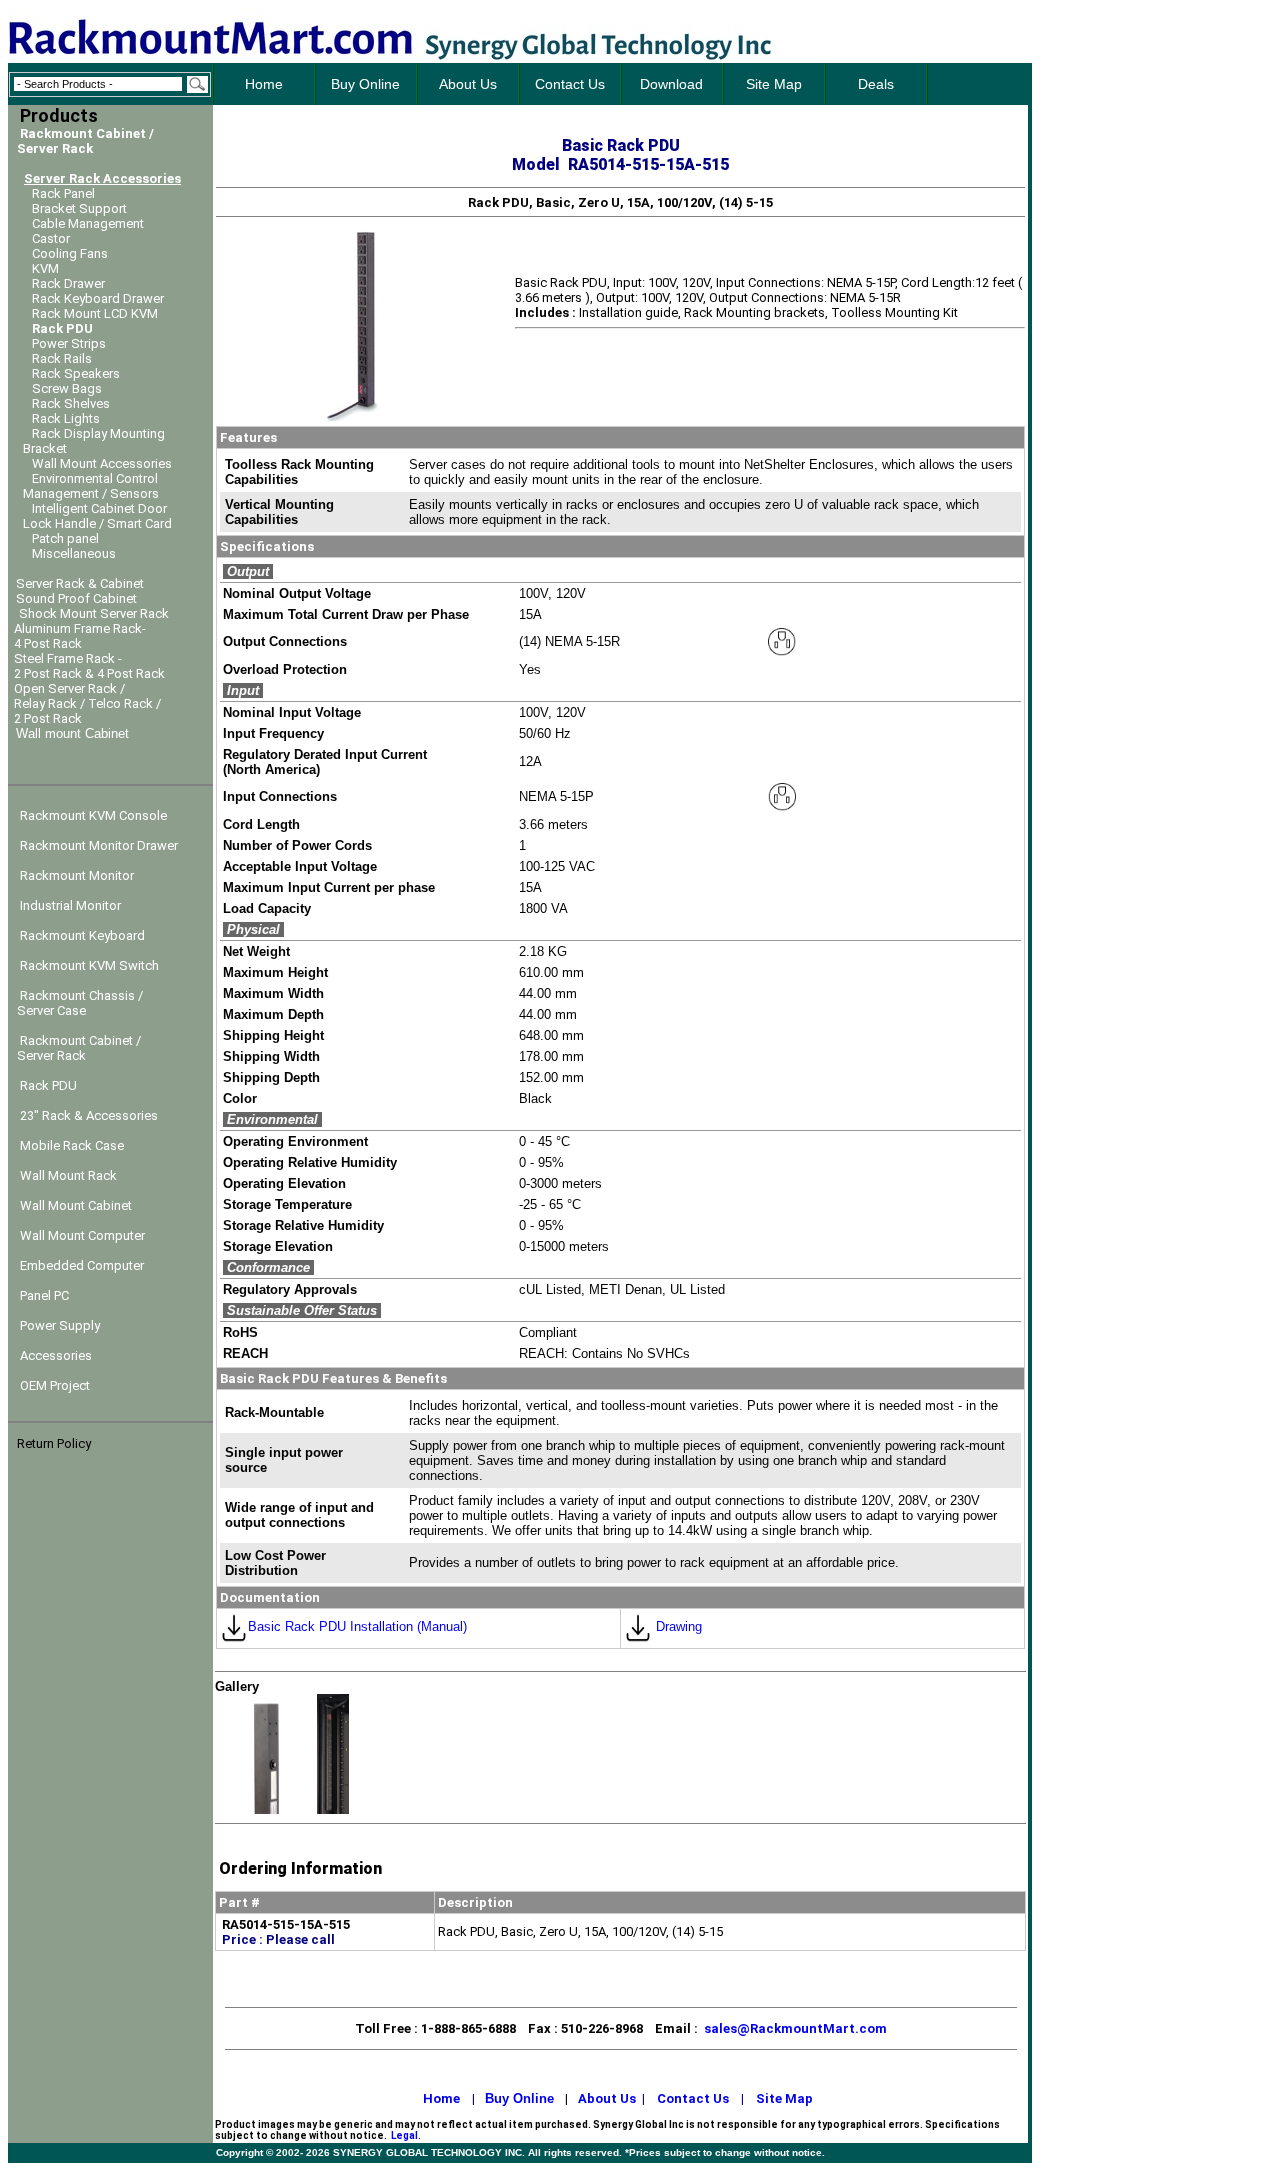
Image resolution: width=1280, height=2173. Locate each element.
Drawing (677, 1626)
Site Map (784, 2098)
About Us (607, 2098)
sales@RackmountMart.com (795, 2028)
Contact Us (693, 2098)
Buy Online (519, 2098)
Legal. (406, 2135)
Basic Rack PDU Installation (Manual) (357, 1626)
